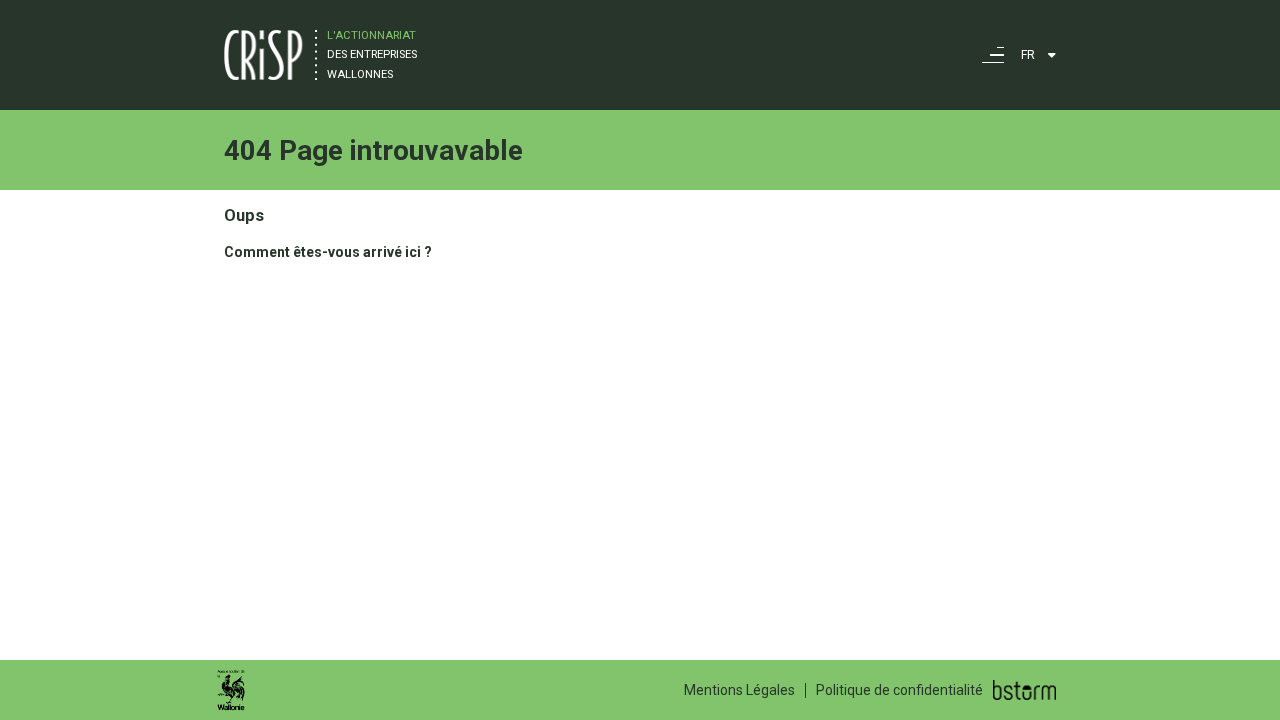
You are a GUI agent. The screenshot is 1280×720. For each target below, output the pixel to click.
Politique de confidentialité (899, 690)
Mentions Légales (739, 690)
